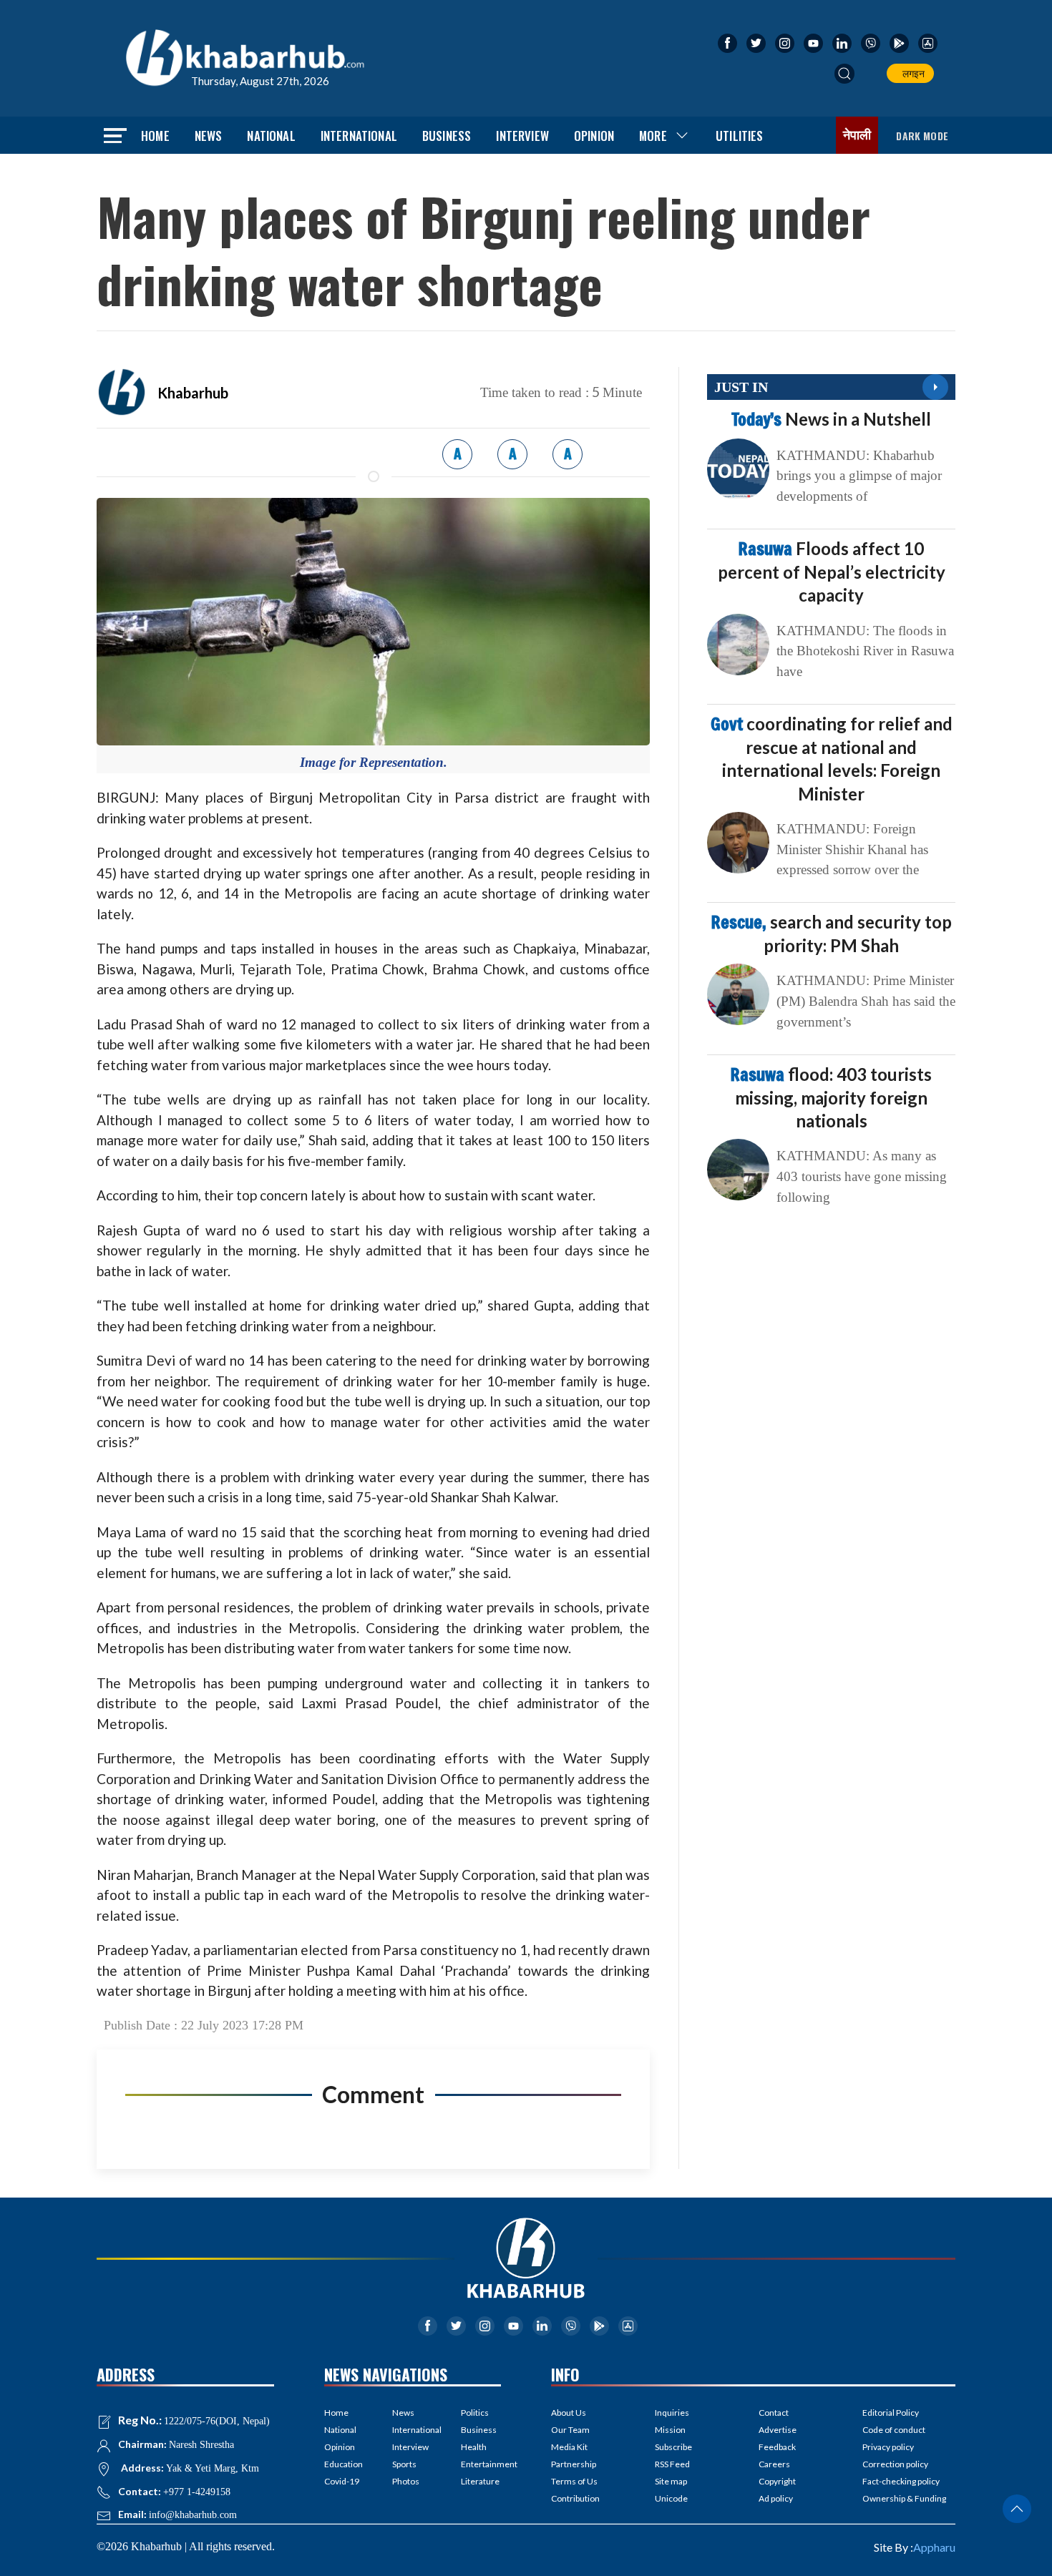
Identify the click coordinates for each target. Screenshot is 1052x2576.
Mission (670, 2430)
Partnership (574, 2464)
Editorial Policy (891, 2413)
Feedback (777, 2447)
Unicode (671, 2498)
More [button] (653, 136)
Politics (475, 2413)
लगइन (911, 73)
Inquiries (672, 2413)
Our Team (570, 2430)
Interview (522, 136)
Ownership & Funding (904, 2498)
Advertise (778, 2430)
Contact (774, 2413)
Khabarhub (193, 393)
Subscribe (673, 2447)
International (359, 136)
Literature (480, 2481)
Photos (406, 2481)
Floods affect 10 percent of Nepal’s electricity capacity (832, 572)
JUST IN (741, 387)
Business (447, 136)
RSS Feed (672, 2464)
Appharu (934, 2547)
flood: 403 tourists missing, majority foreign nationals (831, 1097)
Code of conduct (894, 2430)
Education (344, 2464)
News (209, 136)
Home (155, 136)
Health (474, 2447)
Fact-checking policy (901, 2481)
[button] (844, 74)
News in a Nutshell (831, 419)
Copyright (777, 2481)
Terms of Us (574, 2481)
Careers (774, 2464)
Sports (404, 2464)
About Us (569, 2413)
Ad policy (776, 2498)
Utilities (740, 136)
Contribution (575, 2498)
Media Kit (569, 2447)
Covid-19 (342, 2481)
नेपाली (857, 135)
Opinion (594, 136)
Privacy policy (888, 2447)
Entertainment (481, 2464)
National (271, 136)
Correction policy (895, 2464)
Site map (671, 2481)
